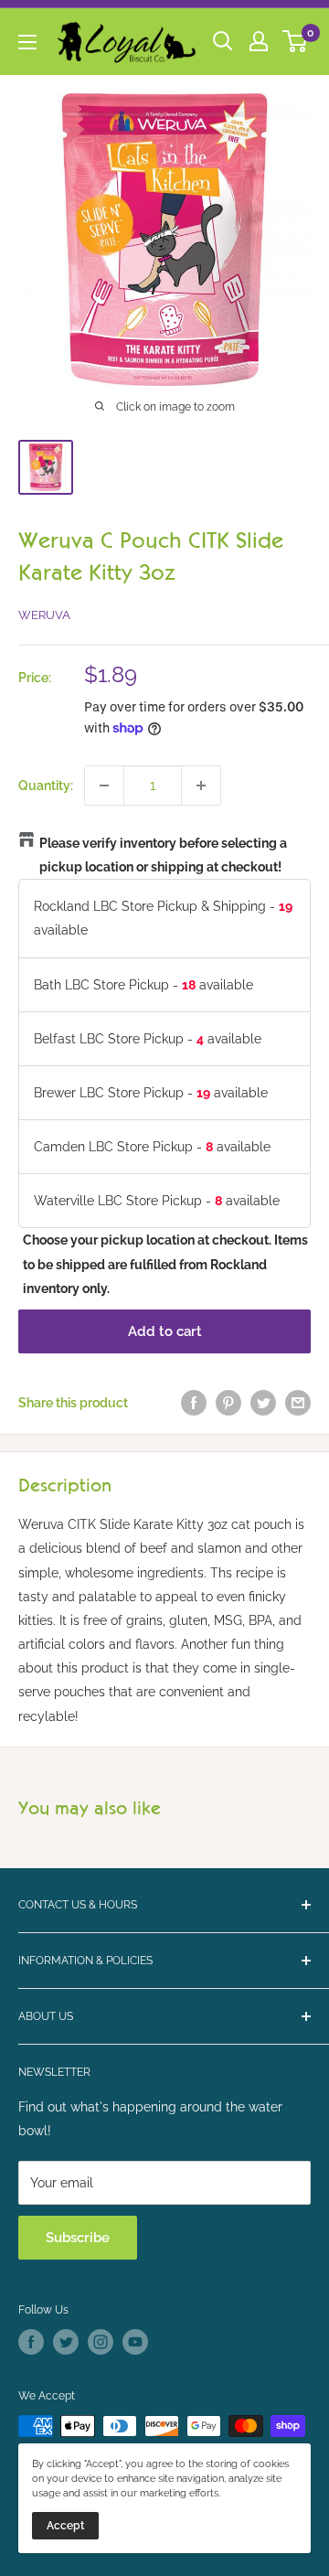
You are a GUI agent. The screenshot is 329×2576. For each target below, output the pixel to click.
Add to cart (165, 1331)
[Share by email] (298, 1403)
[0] (296, 41)
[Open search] (223, 41)
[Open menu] (27, 42)
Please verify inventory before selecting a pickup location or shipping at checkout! (163, 855)
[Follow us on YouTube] (135, 2342)
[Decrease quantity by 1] (104, 786)
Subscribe (78, 2238)
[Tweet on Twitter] (263, 1403)
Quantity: (46, 786)
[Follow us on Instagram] (101, 2342)
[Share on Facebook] (194, 1403)
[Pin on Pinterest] (228, 1403)
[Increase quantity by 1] (201, 786)
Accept (65, 2526)
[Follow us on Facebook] (31, 2342)
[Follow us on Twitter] (66, 2342)
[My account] (259, 41)
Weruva (44, 615)
